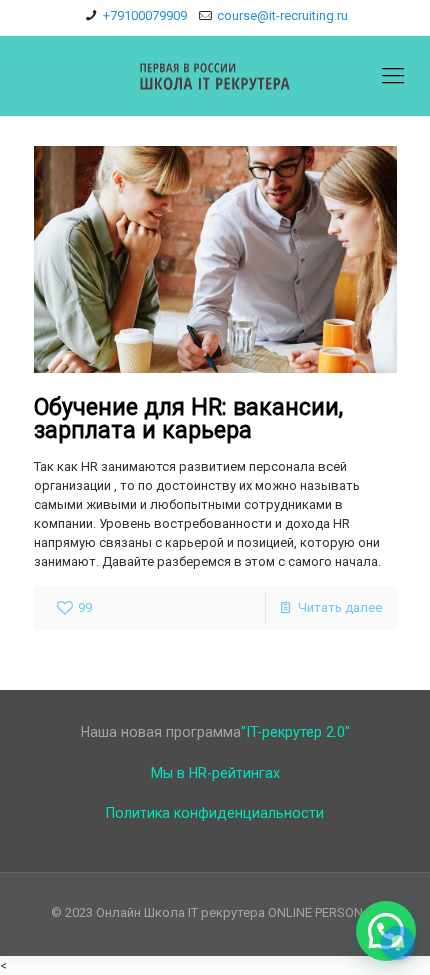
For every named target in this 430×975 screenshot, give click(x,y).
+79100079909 (145, 15)
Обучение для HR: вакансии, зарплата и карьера (188, 419)
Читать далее (340, 607)
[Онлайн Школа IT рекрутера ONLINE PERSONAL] (215, 76)
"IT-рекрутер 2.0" (295, 732)
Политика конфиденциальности (215, 813)
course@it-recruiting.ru (282, 15)
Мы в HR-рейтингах (215, 773)
